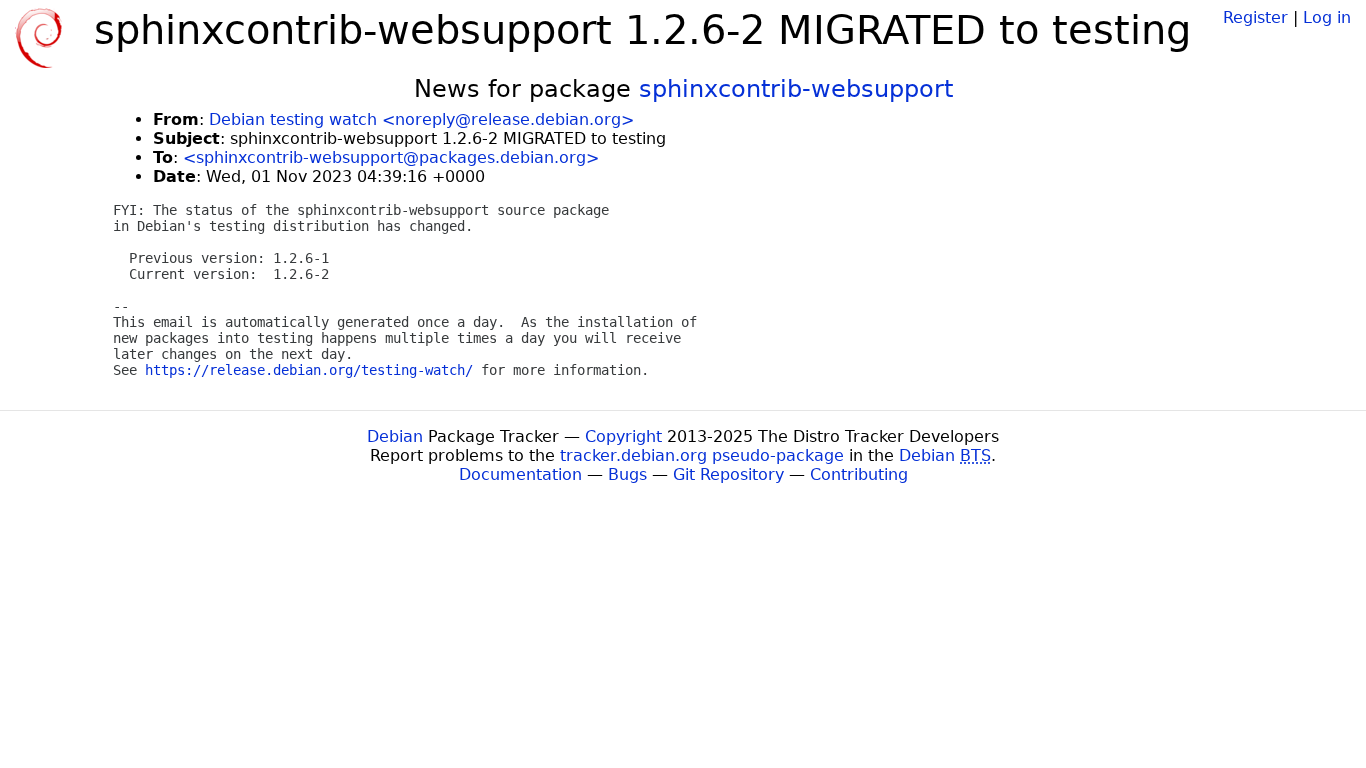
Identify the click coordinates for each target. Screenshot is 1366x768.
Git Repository (728, 474)
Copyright (623, 436)
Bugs (627, 474)
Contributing (859, 474)
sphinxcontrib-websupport (796, 89)
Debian (395, 436)
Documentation (520, 474)
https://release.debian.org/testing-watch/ (309, 370)
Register (1255, 17)
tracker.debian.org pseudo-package (702, 455)
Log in (1327, 17)
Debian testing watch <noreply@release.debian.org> (421, 119)
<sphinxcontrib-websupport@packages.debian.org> (391, 157)
